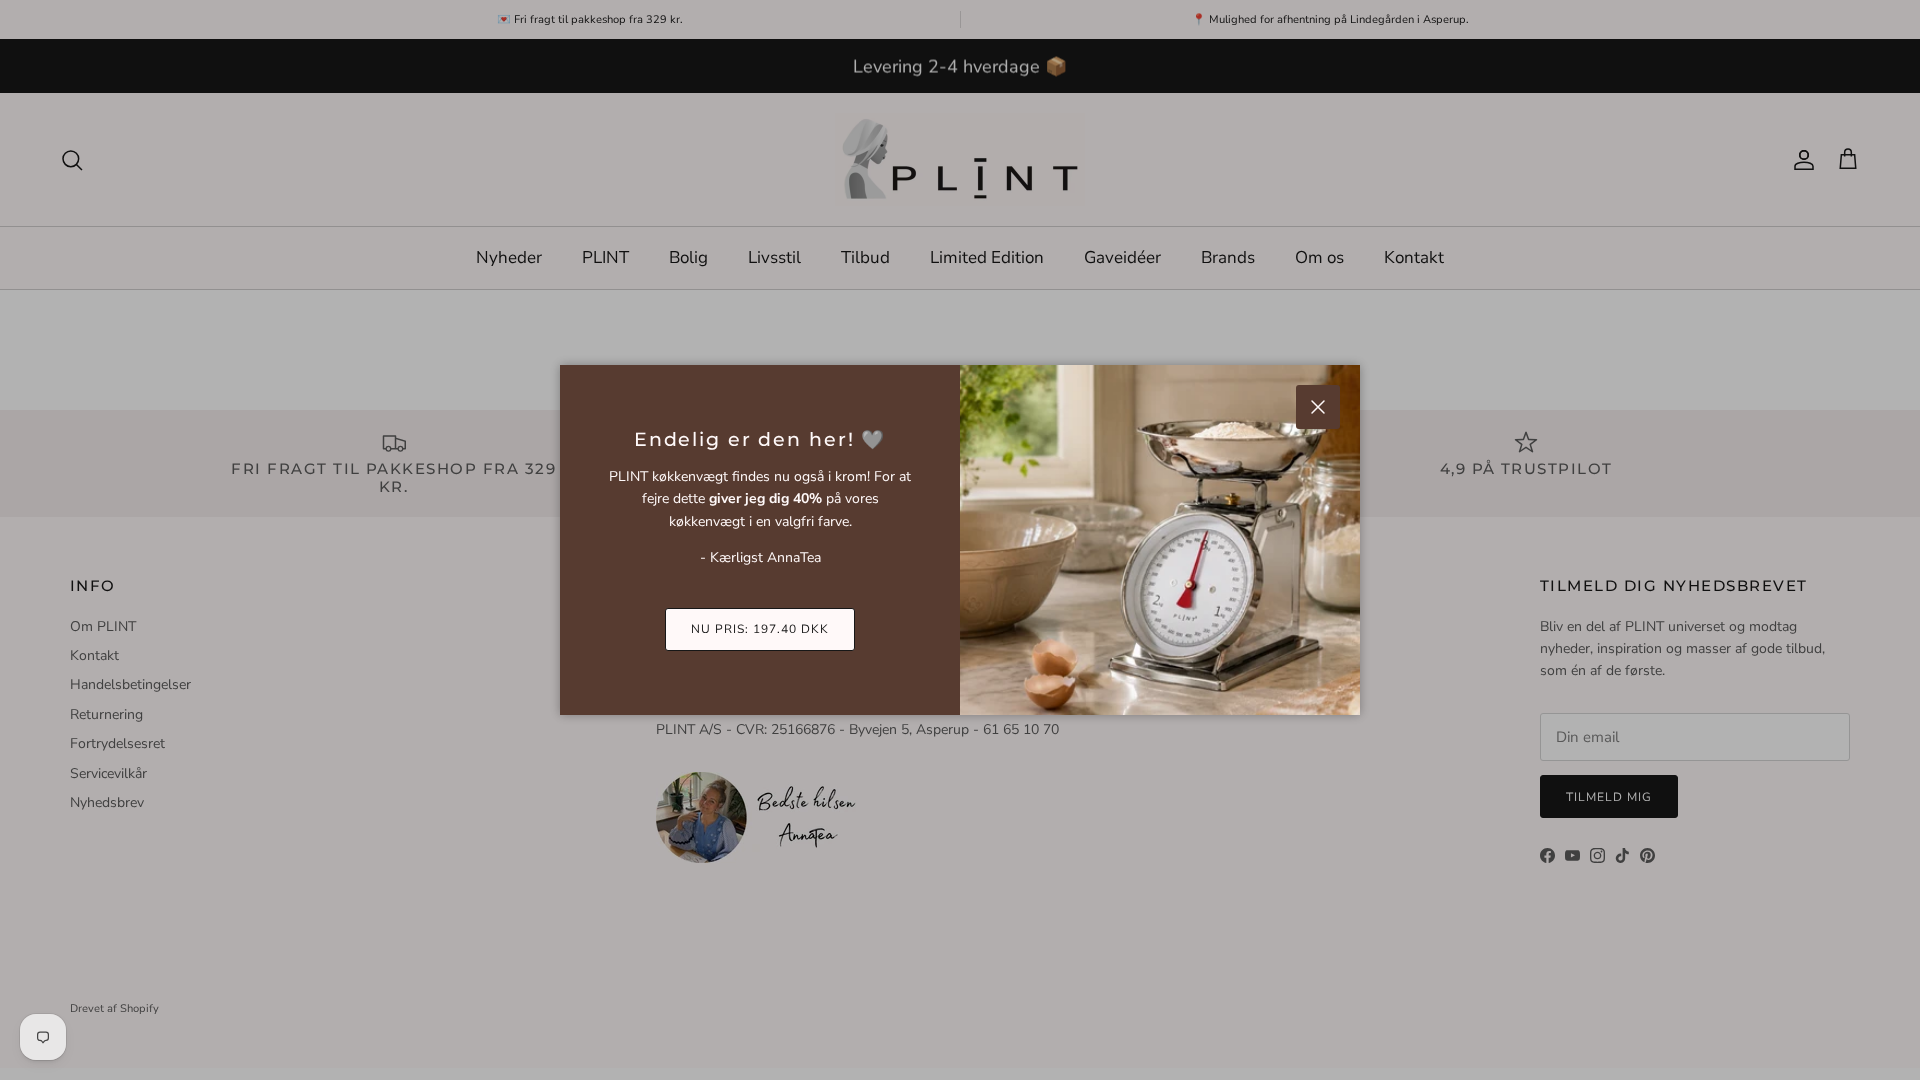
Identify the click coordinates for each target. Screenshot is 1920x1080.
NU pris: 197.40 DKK (759, 629)
